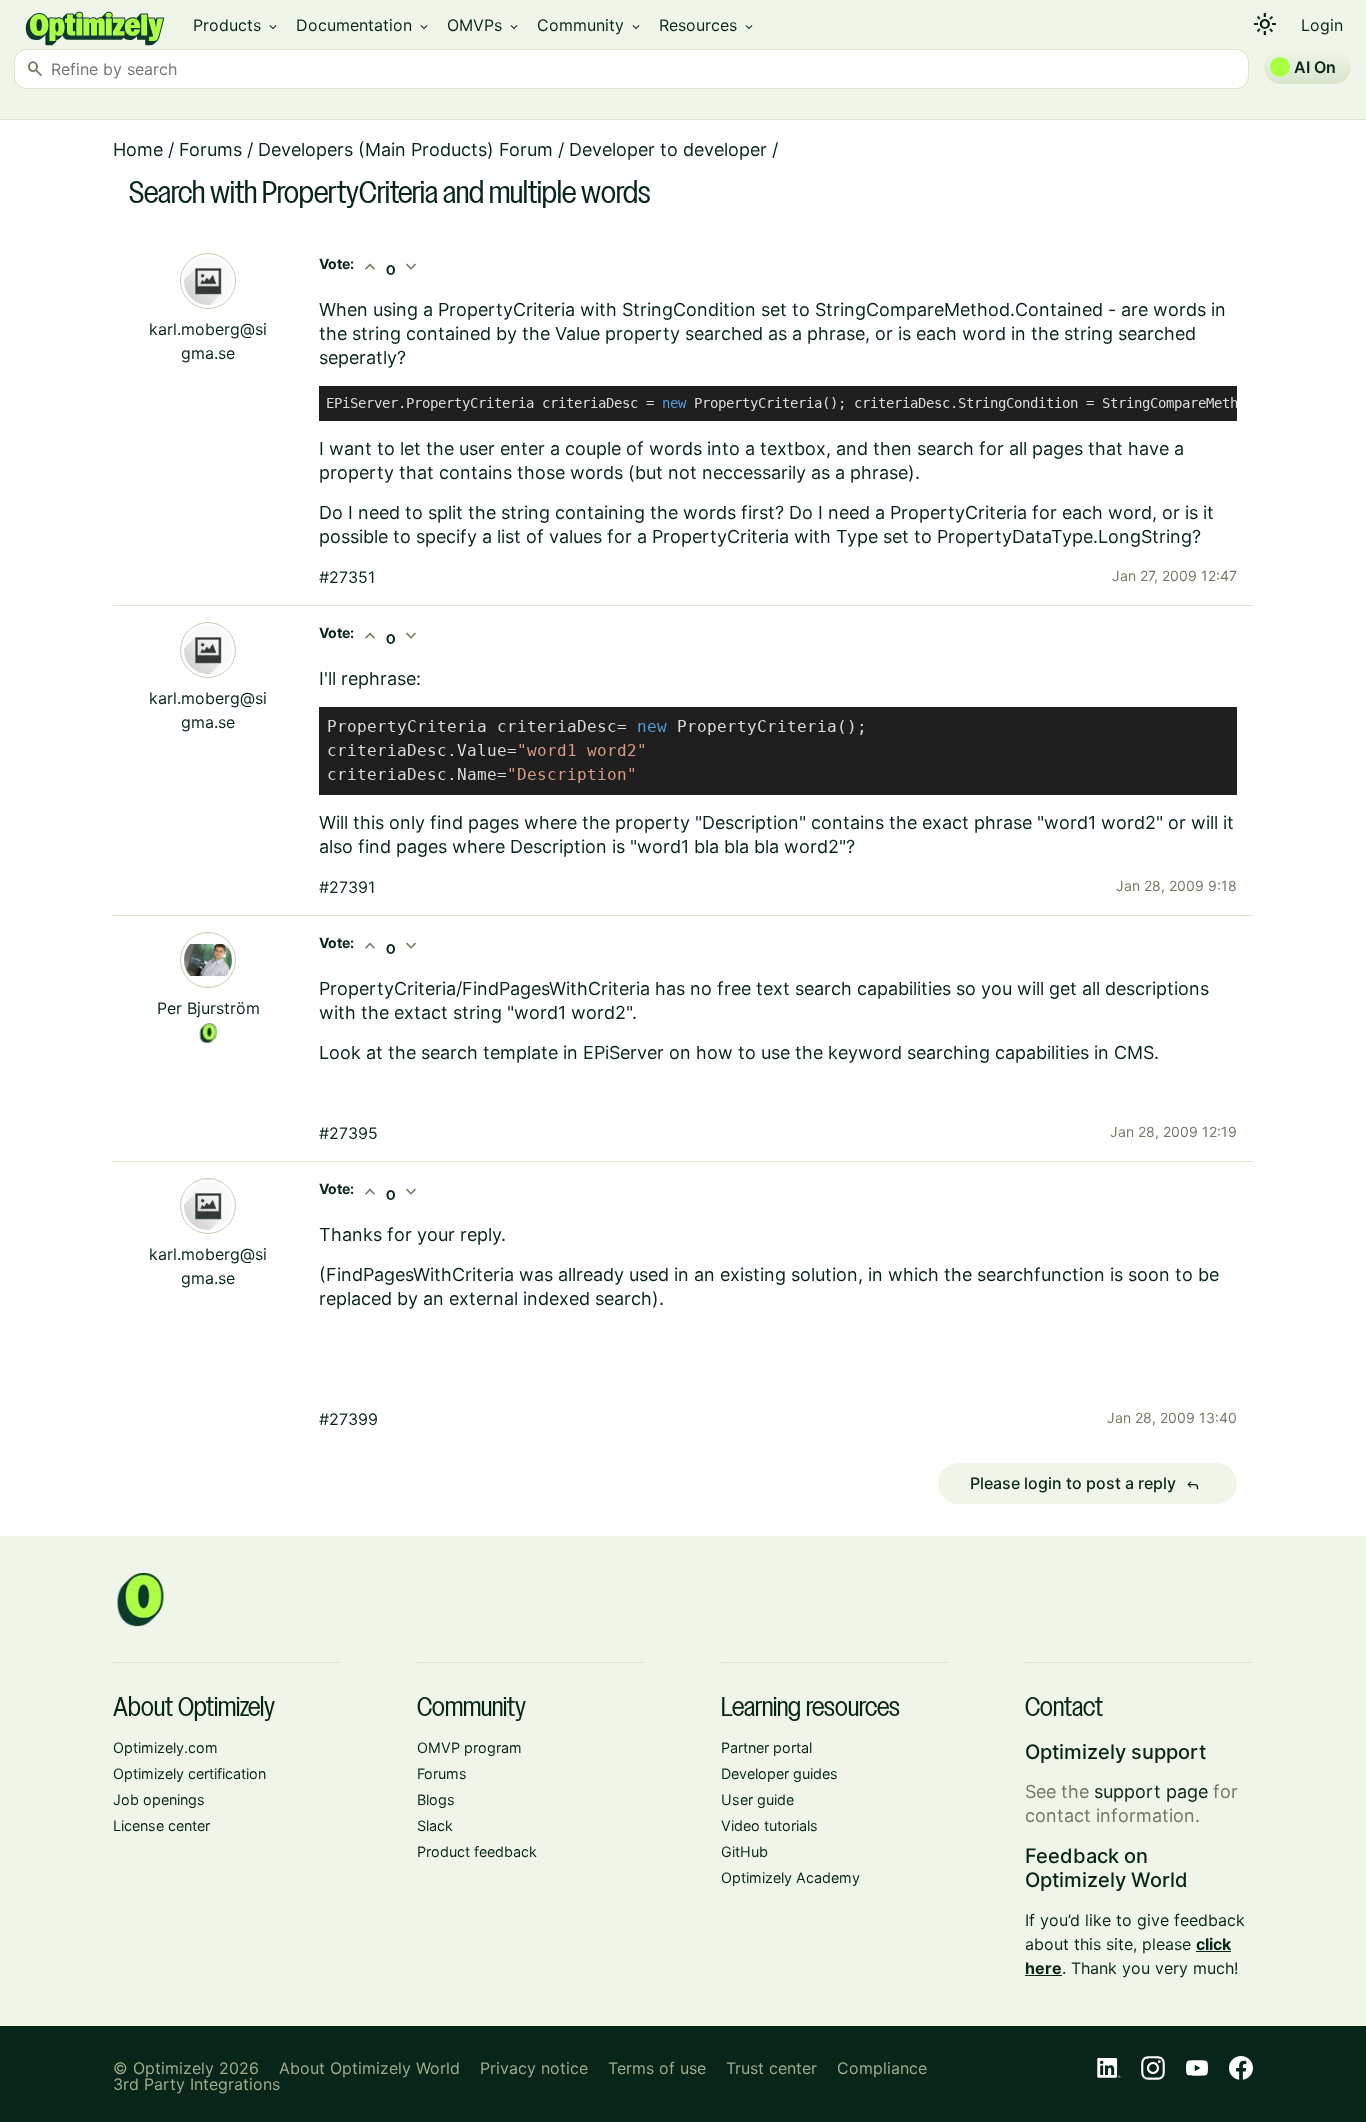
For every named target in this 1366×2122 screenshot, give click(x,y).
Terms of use (657, 2068)
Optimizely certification (189, 1773)
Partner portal (766, 1747)
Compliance (882, 2068)
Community (590, 25)
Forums (210, 149)
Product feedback (477, 1851)
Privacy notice (534, 2068)
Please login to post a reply (1085, 1484)
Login (1322, 25)
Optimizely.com (165, 1747)
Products (236, 25)
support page (1151, 1791)
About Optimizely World (369, 2068)
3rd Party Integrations (196, 2084)
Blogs (436, 1799)
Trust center (771, 2068)
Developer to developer (668, 149)
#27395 (348, 1133)
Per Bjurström (208, 1008)
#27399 (348, 1419)
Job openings (159, 1799)
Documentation (363, 25)
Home (138, 149)
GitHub (744, 1851)
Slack (435, 1825)
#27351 (347, 577)
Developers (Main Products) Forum (405, 149)
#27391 (347, 887)
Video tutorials (769, 1825)
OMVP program (469, 1747)
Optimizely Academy (790, 1877)
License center (161, 1825)
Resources (707, 25)
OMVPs (484, 25)
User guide (757, 1799)
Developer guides (779, 1773)
